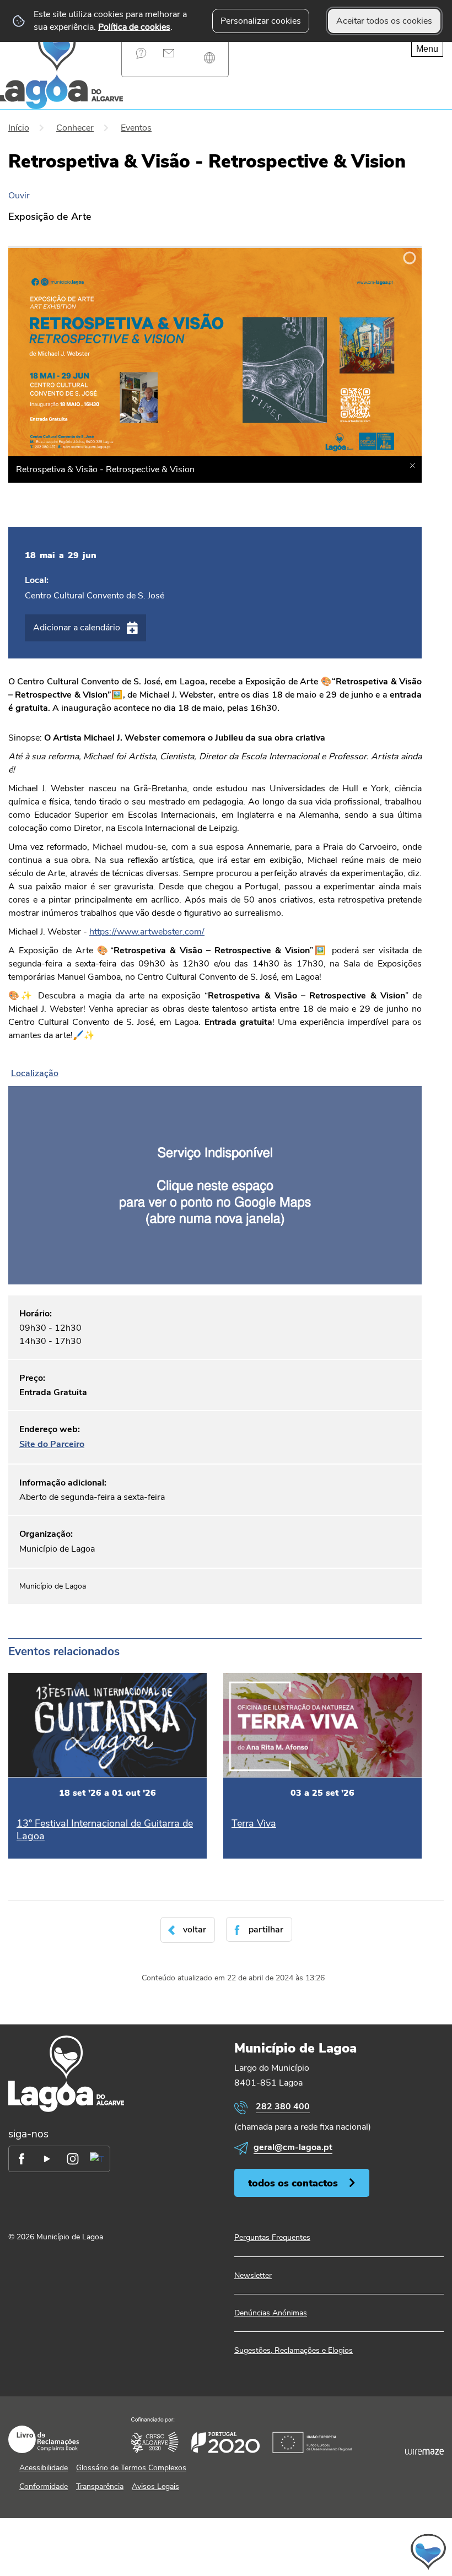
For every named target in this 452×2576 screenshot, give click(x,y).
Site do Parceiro (52, 1444)
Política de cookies (134, 27)
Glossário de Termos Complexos (131, 2468)
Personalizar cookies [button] (261, 21)
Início (19, 128)
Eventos (136, 128)
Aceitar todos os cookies (384, 21)
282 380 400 (283, 2107)
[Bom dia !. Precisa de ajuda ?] (326, 2552)
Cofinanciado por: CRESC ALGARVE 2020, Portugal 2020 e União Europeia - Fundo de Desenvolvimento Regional (241, 2435)
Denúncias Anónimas (271, 2313)
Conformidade (44, 2486)
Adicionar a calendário (77, 628)
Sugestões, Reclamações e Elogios (294, 2350)
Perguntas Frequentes (141, 53)
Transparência (100, 2486)
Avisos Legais (155, 2486)
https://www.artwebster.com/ (147, 932)
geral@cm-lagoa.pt (293, 2147)
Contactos (168, 53)
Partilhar (266, 1930)
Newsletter (253, 2275)
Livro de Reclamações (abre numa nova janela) (44, 2439)
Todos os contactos (293, 2183)
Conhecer (75, 128)
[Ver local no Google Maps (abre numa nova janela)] (215, 1174)
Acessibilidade (44, 2468)
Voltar (195, 1930)
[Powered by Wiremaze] (424, 2452)
